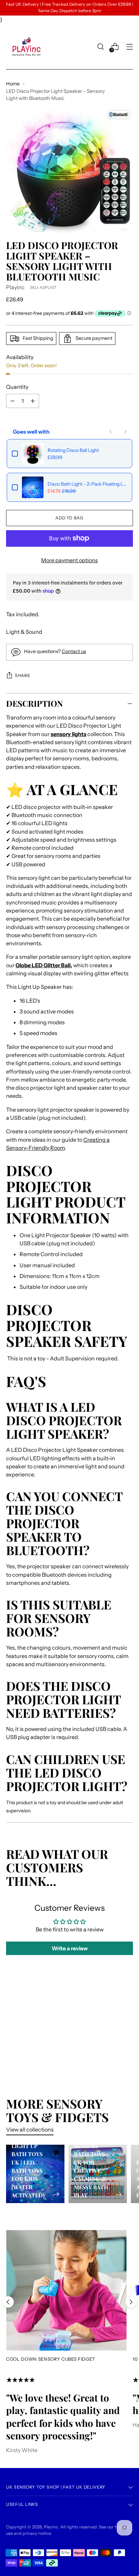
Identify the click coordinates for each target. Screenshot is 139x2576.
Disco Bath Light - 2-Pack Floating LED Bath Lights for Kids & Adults (87, 484)
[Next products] (126, 432)
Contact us (74, 651)
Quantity (17, 387)
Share (22, 675)
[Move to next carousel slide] (131, 2302)
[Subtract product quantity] (33, 401)
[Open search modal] (100, 47)
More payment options (69, 560)
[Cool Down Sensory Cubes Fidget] (66, 2290)
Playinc (15, 287)
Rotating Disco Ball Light (73, 450)
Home (13, 84)
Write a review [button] (70, 1948)
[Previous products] (111, 432)
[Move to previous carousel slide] (8, 2302)
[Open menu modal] (129, 47)
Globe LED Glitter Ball (43, 965)
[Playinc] (26, 47)
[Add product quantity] (12, 401)
